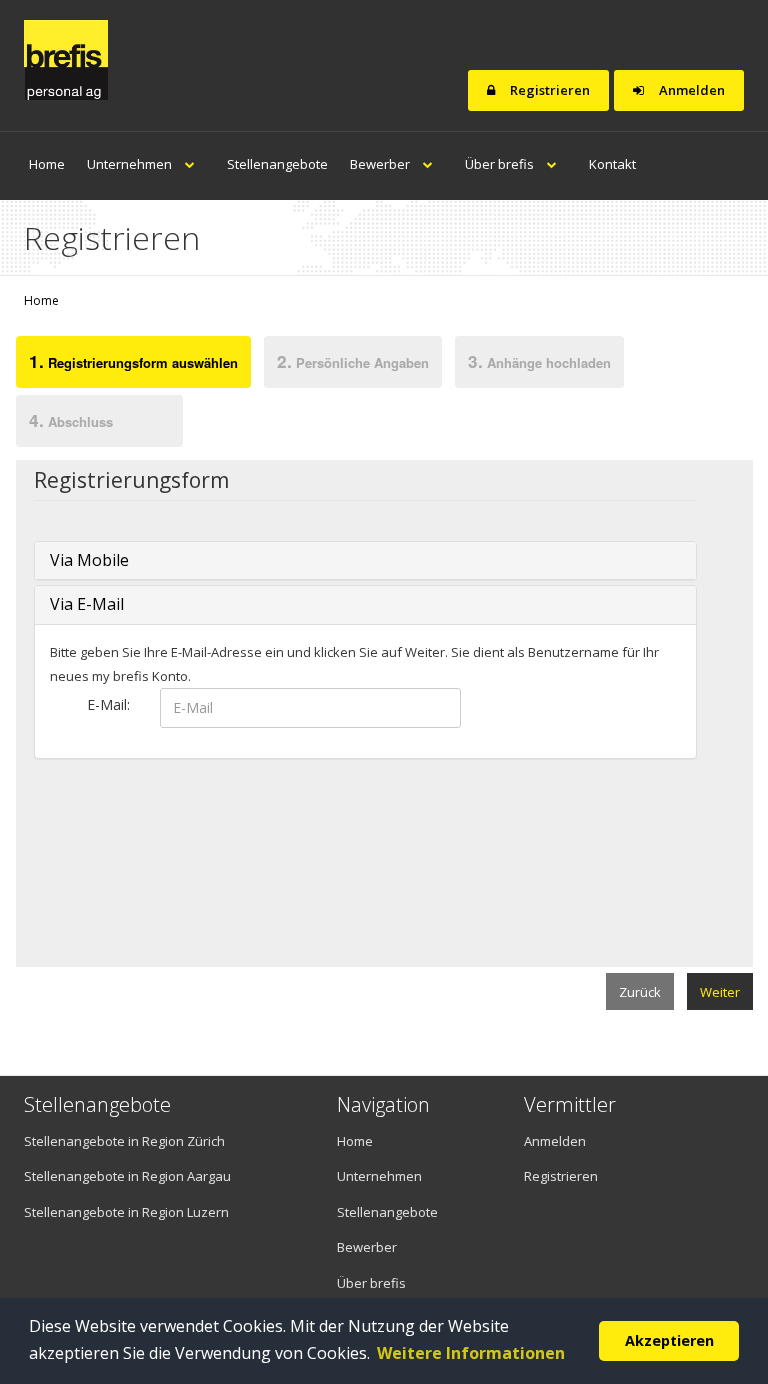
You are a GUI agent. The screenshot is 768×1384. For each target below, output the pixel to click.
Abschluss (71, 420)
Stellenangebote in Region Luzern (126, 1212)
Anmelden (690, 90)
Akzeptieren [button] (669, 1340)
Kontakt (612, 164)
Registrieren (548, 90)
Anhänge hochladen (539, 361)
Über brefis (501, 164)
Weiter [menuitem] (720, 992)
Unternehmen (131, 164)
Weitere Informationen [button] (471, 1353)
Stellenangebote (277, 164)
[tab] (133, 365)
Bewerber (381, 164)
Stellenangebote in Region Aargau (127, 1176)
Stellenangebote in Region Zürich (124, 1141)
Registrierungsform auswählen (133, 361)
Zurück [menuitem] (640, 992)
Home (47, 164)
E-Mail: (108, 704)
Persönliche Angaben (353, 361)
